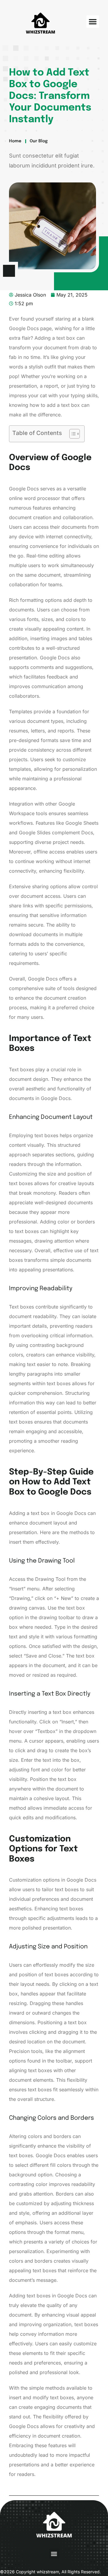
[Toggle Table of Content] (72, 434)
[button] (93, 22)
